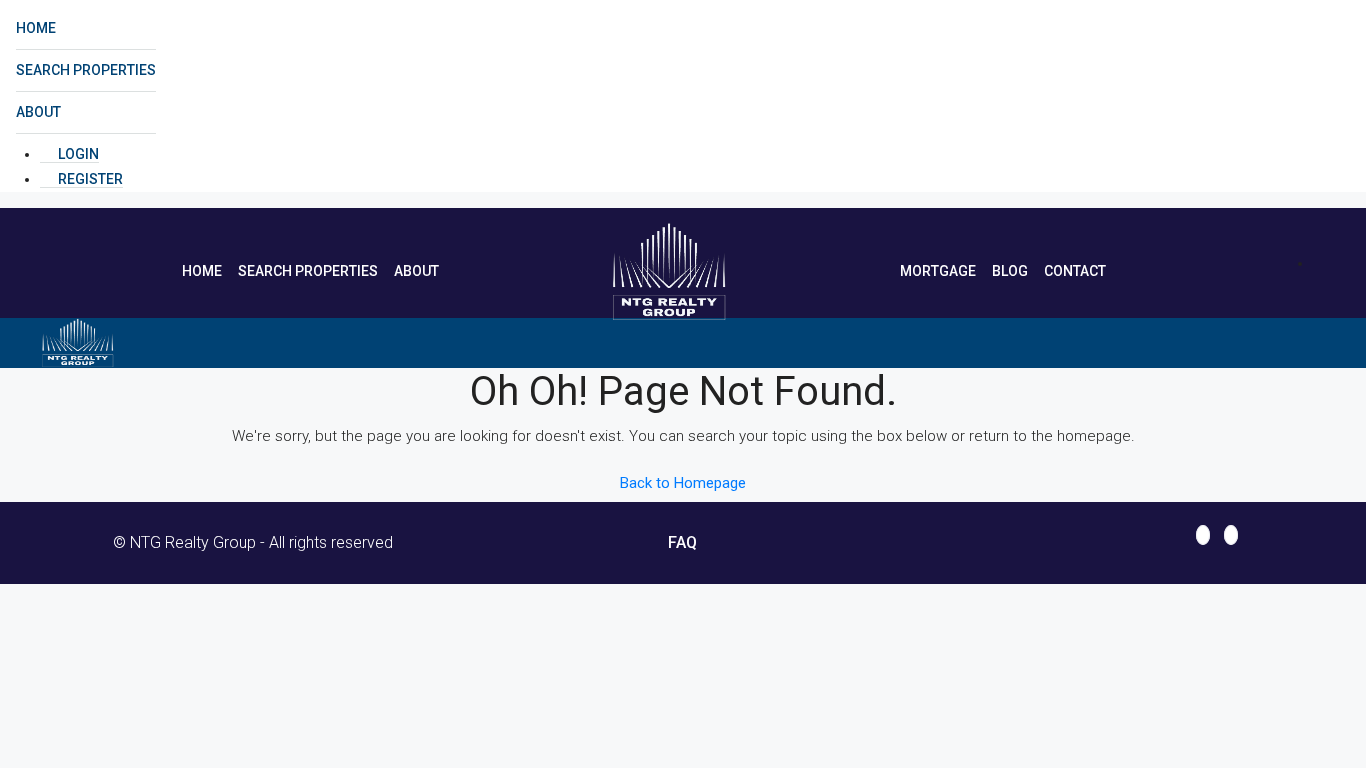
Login (77, 154)
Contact (1075, 271)
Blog (1010, 271)
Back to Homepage (683, 483)
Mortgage (938, 271)
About (38, 112)
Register (89, 179)
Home (36, 28)
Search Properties (86, 70)
